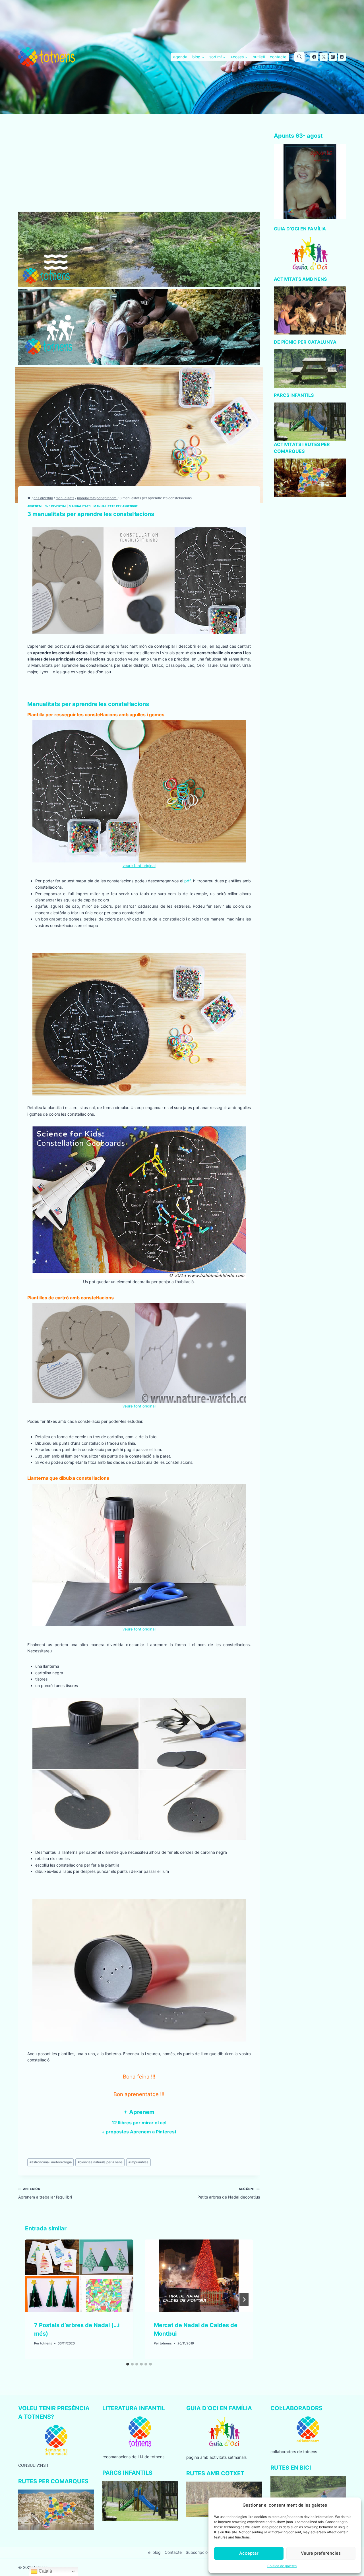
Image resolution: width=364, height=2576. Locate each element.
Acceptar (249, 2553)
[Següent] (244, 2300)
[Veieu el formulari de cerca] (299, 57)
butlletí (259, 57)
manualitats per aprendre (116, 506)
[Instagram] (333, 57)
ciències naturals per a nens (100, 2162)
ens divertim (55, 506)
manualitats (80, 506)
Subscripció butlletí (203, 2552)
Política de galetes (282, 2566)
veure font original (139, 866)
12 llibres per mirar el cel (139, 2123)
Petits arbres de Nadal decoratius (229, 2193)
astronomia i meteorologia (51, 2162)
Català (45, 2571)
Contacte (173, 2552)
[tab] (128, 2364)
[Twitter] (324, 57)
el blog (154, 2552)
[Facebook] (314, 57)
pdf (187, 881)
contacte (278, 57)
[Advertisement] (139, 170)
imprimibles (138, 2162)
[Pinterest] (342, 57)
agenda (180, 57)
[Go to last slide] (34, 2300)
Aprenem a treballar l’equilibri (45, 2193)
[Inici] (29, 498)
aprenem (34, 506)
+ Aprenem (139, 2112)
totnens (46, 2343)
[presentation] (79, 2276)
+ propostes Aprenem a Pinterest (139, 2132)
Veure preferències (321, 2553)
